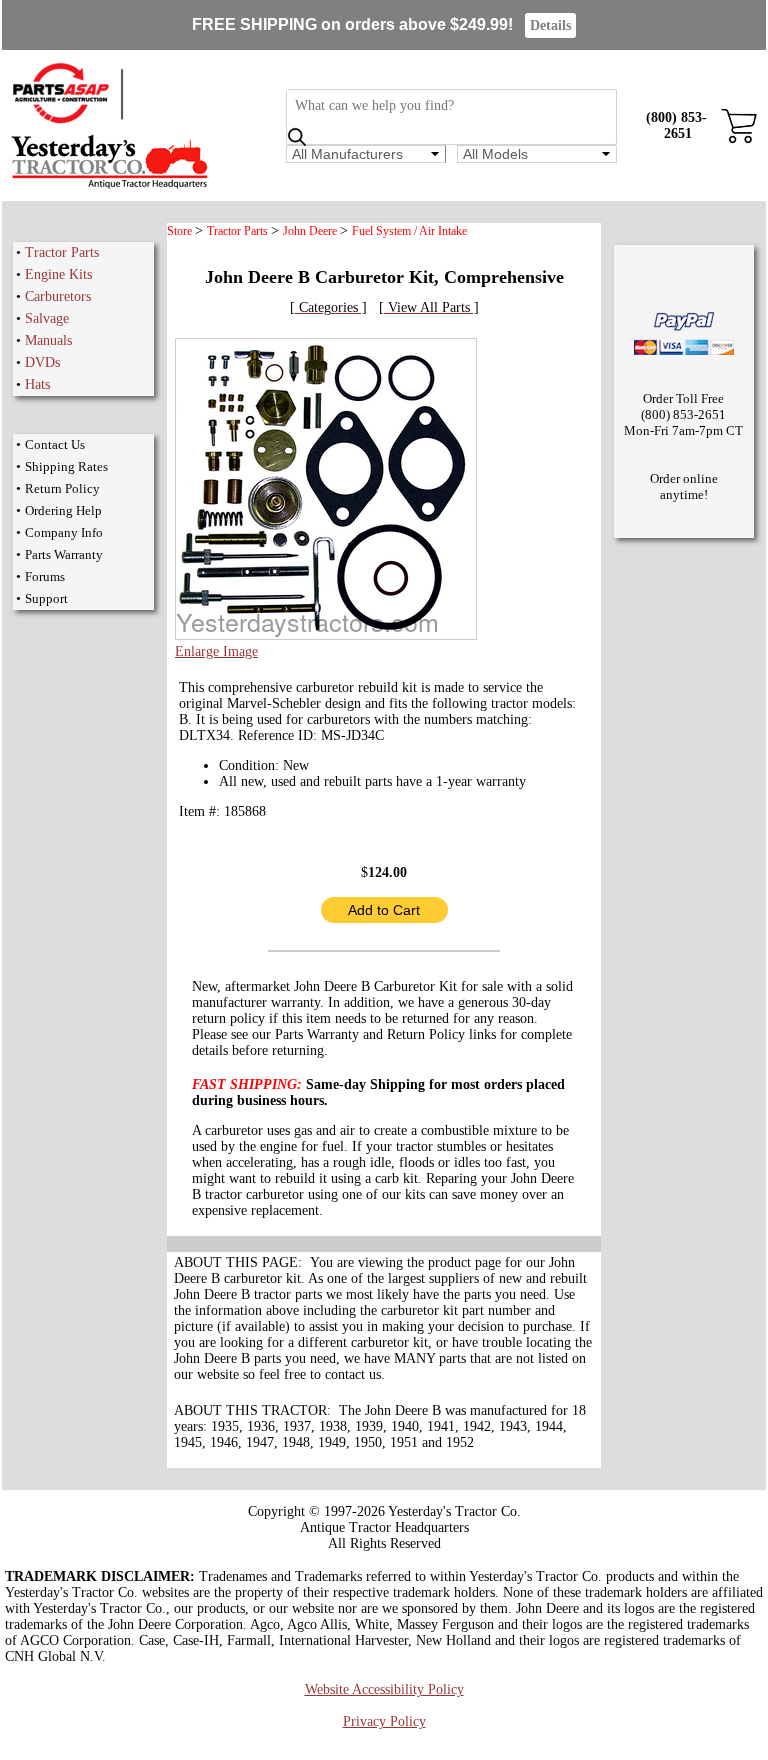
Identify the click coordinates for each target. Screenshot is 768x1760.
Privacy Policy (384, 1721)
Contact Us (55, 444)
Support (46, 598)
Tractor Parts (62, 252)
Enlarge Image (216, 651)
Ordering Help (63, 510)
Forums (45, 576)
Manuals (48, 340)
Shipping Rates (66, 466)
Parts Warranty (64, 554)
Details (550, 25)
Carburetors (58, 296)
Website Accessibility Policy (384, 1689)
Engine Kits (58, 274)
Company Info (64, 532)
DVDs (42, 362)
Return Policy (62, 488)
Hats (37, 384)
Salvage (47, 318)
